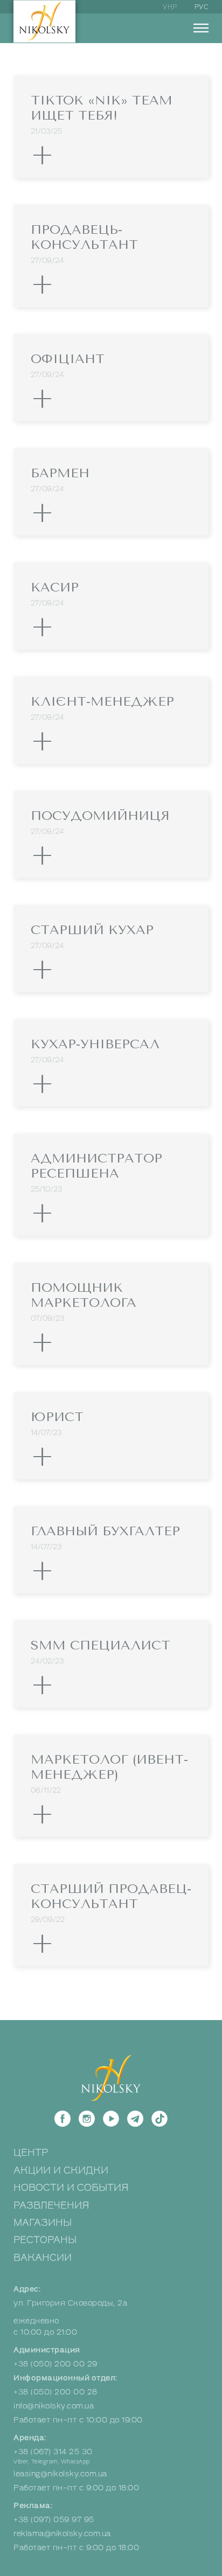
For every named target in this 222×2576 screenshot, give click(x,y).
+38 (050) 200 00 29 (55, 2364)
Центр (31, 2153)
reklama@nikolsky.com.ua (62, 2534)
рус (202, 7)
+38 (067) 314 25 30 (53, 2452)
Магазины (43, 2223)
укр (170, 7)
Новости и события (71, 2188)
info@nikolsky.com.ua (54, 2406)
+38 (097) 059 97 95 (54, 2520)
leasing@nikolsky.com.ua (60, 2474)
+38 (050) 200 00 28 (55, 2392)
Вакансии (43, 2258)
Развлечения (51, 2205)
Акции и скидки (61, 2170)
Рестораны (45, 2240)
